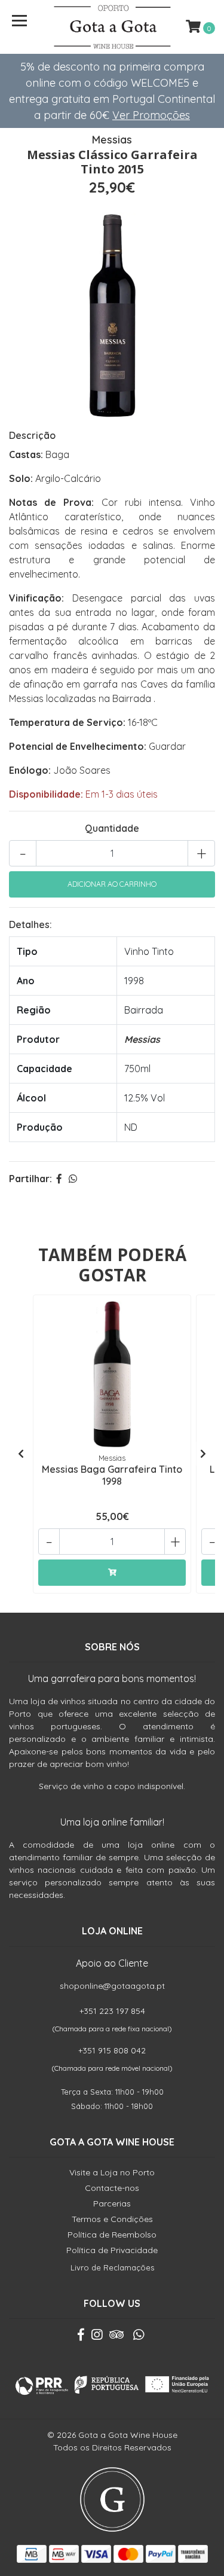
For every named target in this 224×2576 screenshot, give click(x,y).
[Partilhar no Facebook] (59, 1179)
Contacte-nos (112, 2188)
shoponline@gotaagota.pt (112, 1986)
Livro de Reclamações (112, 2267)
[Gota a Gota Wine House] (112, 27)
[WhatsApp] (139, 2337)
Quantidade (112, 828)
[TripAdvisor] (116, 2337)
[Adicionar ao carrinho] (112, 1573)
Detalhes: (30, 924)
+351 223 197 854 (112, 2011)
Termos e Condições (112, 2219)
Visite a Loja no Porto (112, 2172)
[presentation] (21, 1454)
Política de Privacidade (112, 2250)
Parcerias (112, 2203)
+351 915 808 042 (112, 2050)
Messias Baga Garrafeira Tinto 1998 (112, 1475)
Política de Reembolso (112, 2235)
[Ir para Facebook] (81, 2337)
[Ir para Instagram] (97, 2337)
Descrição (32, 435)
